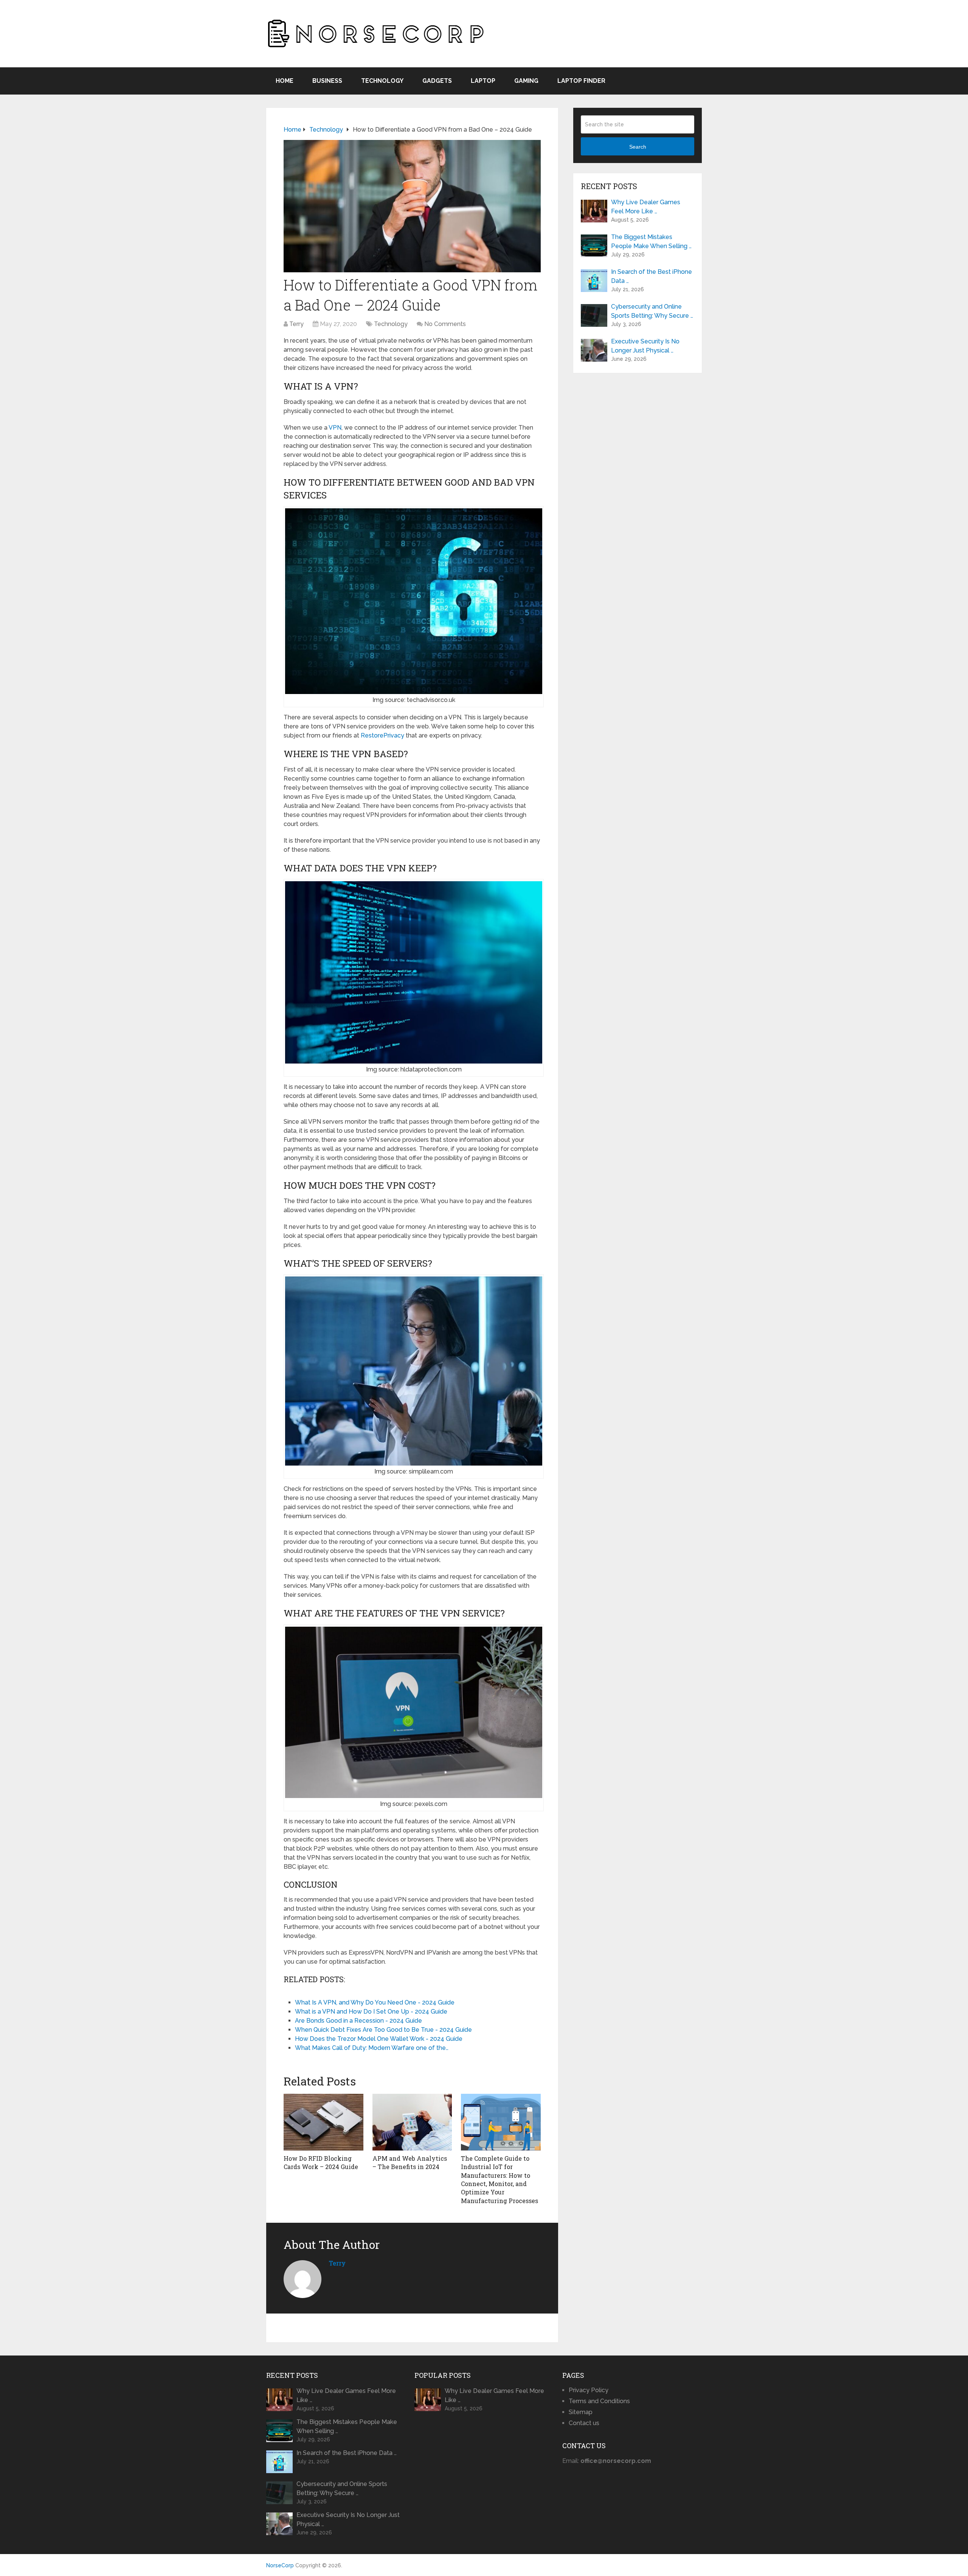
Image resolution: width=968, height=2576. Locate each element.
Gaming (526, 81)
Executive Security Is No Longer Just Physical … (645, 346)
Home (285, 81)
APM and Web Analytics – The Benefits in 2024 (410, 2162)
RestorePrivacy (382, 735)
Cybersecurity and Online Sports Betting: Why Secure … (652, 311)
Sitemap (581, 2412)
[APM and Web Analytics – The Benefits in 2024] (412, 2122)
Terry (296, 324)
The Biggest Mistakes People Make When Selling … (651, 241)
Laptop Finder (581, 81)
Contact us (584, 2423)
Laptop (483, 81)
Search (638, 147)
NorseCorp (280, 2565)
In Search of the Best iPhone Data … (652, 276)
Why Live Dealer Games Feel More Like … (646, 207)
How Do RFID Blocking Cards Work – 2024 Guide (321, 2162)
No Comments (445, 324)
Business (327, 81)
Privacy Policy (589, 2390)
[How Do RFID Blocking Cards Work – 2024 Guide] (323, 2122)
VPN (335, 428)
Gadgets (437, 81)
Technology (382, 81)
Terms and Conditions (599, 2401)
